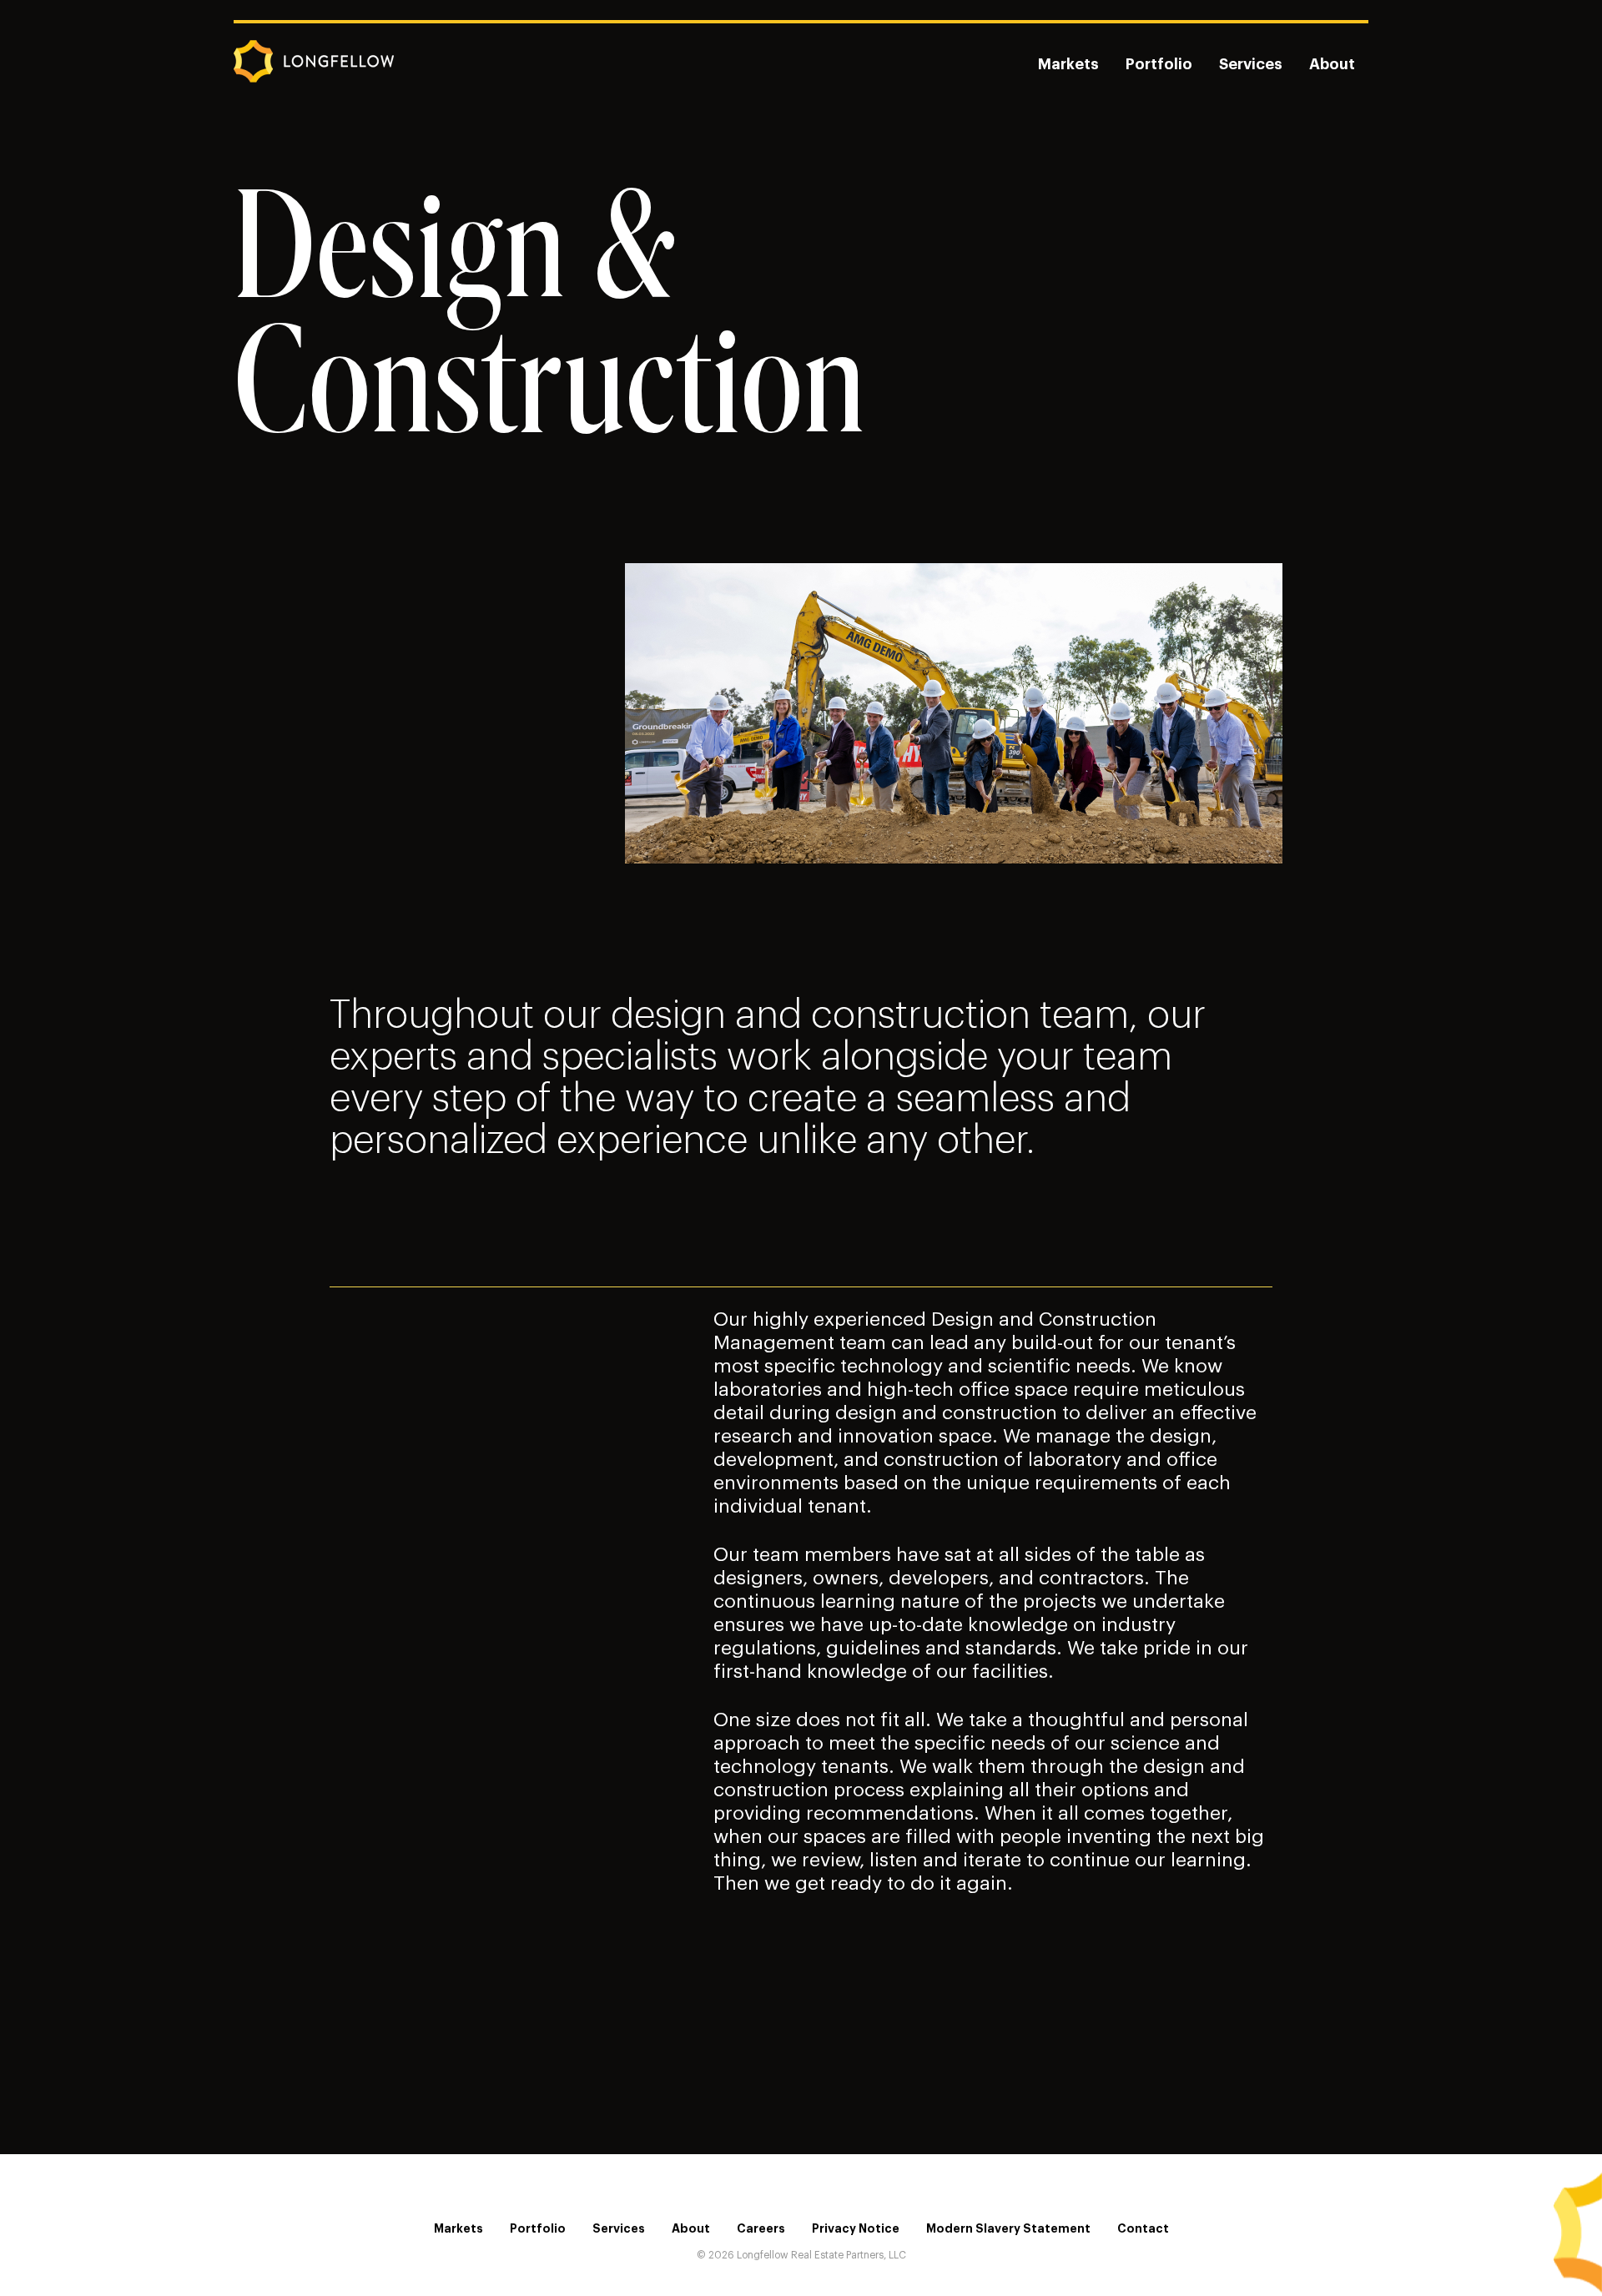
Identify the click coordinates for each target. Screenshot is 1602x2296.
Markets (1068, 64)
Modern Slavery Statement (1008, 2228)
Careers (761, 2228)
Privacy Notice (856, 2228)
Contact (1143, 2228)
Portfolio (1159, 64)
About (1332, 64)
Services (1251, 64)
